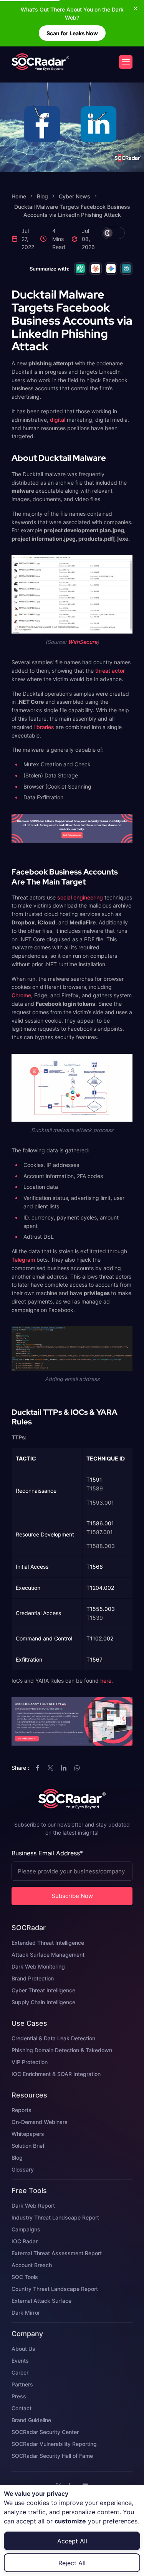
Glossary (23, 2169)
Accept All (72, 2541)
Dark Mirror (26, 2313)
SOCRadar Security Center (45, 2432)
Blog (17, 2158)
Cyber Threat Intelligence (43, 1990)
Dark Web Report (33, 2206)
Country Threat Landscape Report (55, 2289)
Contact (22, 2408)
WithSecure (83, 642)
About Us (23, 2349)
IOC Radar (25, 2241)
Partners (22, 2384)
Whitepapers (28, 2134)
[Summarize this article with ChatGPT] (80, 269)
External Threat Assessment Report (57, 2253)
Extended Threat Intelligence (48, 1943)
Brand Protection (33, 1978)
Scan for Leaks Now (72, 33)
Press (19, 2396)
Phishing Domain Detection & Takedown (62, 2050)
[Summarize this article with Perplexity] (126, 269)
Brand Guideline (31, 2420)
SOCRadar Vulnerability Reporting (54, 2444)
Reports (22, 2110)
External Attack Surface (41, 2301)
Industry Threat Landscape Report (55, 2217)
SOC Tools (25, 2277)
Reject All (72, 2563)
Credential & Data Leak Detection (53, 2038)
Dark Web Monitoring (38, 1966)
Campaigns (26, 2229)
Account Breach (32, 2265)
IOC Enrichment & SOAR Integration (56, 2074)
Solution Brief (28, 2146)
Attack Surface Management (48, 1955)
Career (20, 2372)
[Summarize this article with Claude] (96, 269)
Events (20, 2361)
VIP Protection (30, 2062)
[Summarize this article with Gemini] (111, 269)
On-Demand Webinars (40, 2122)
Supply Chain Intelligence (43, 2002)
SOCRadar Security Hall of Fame (52, 2456)
